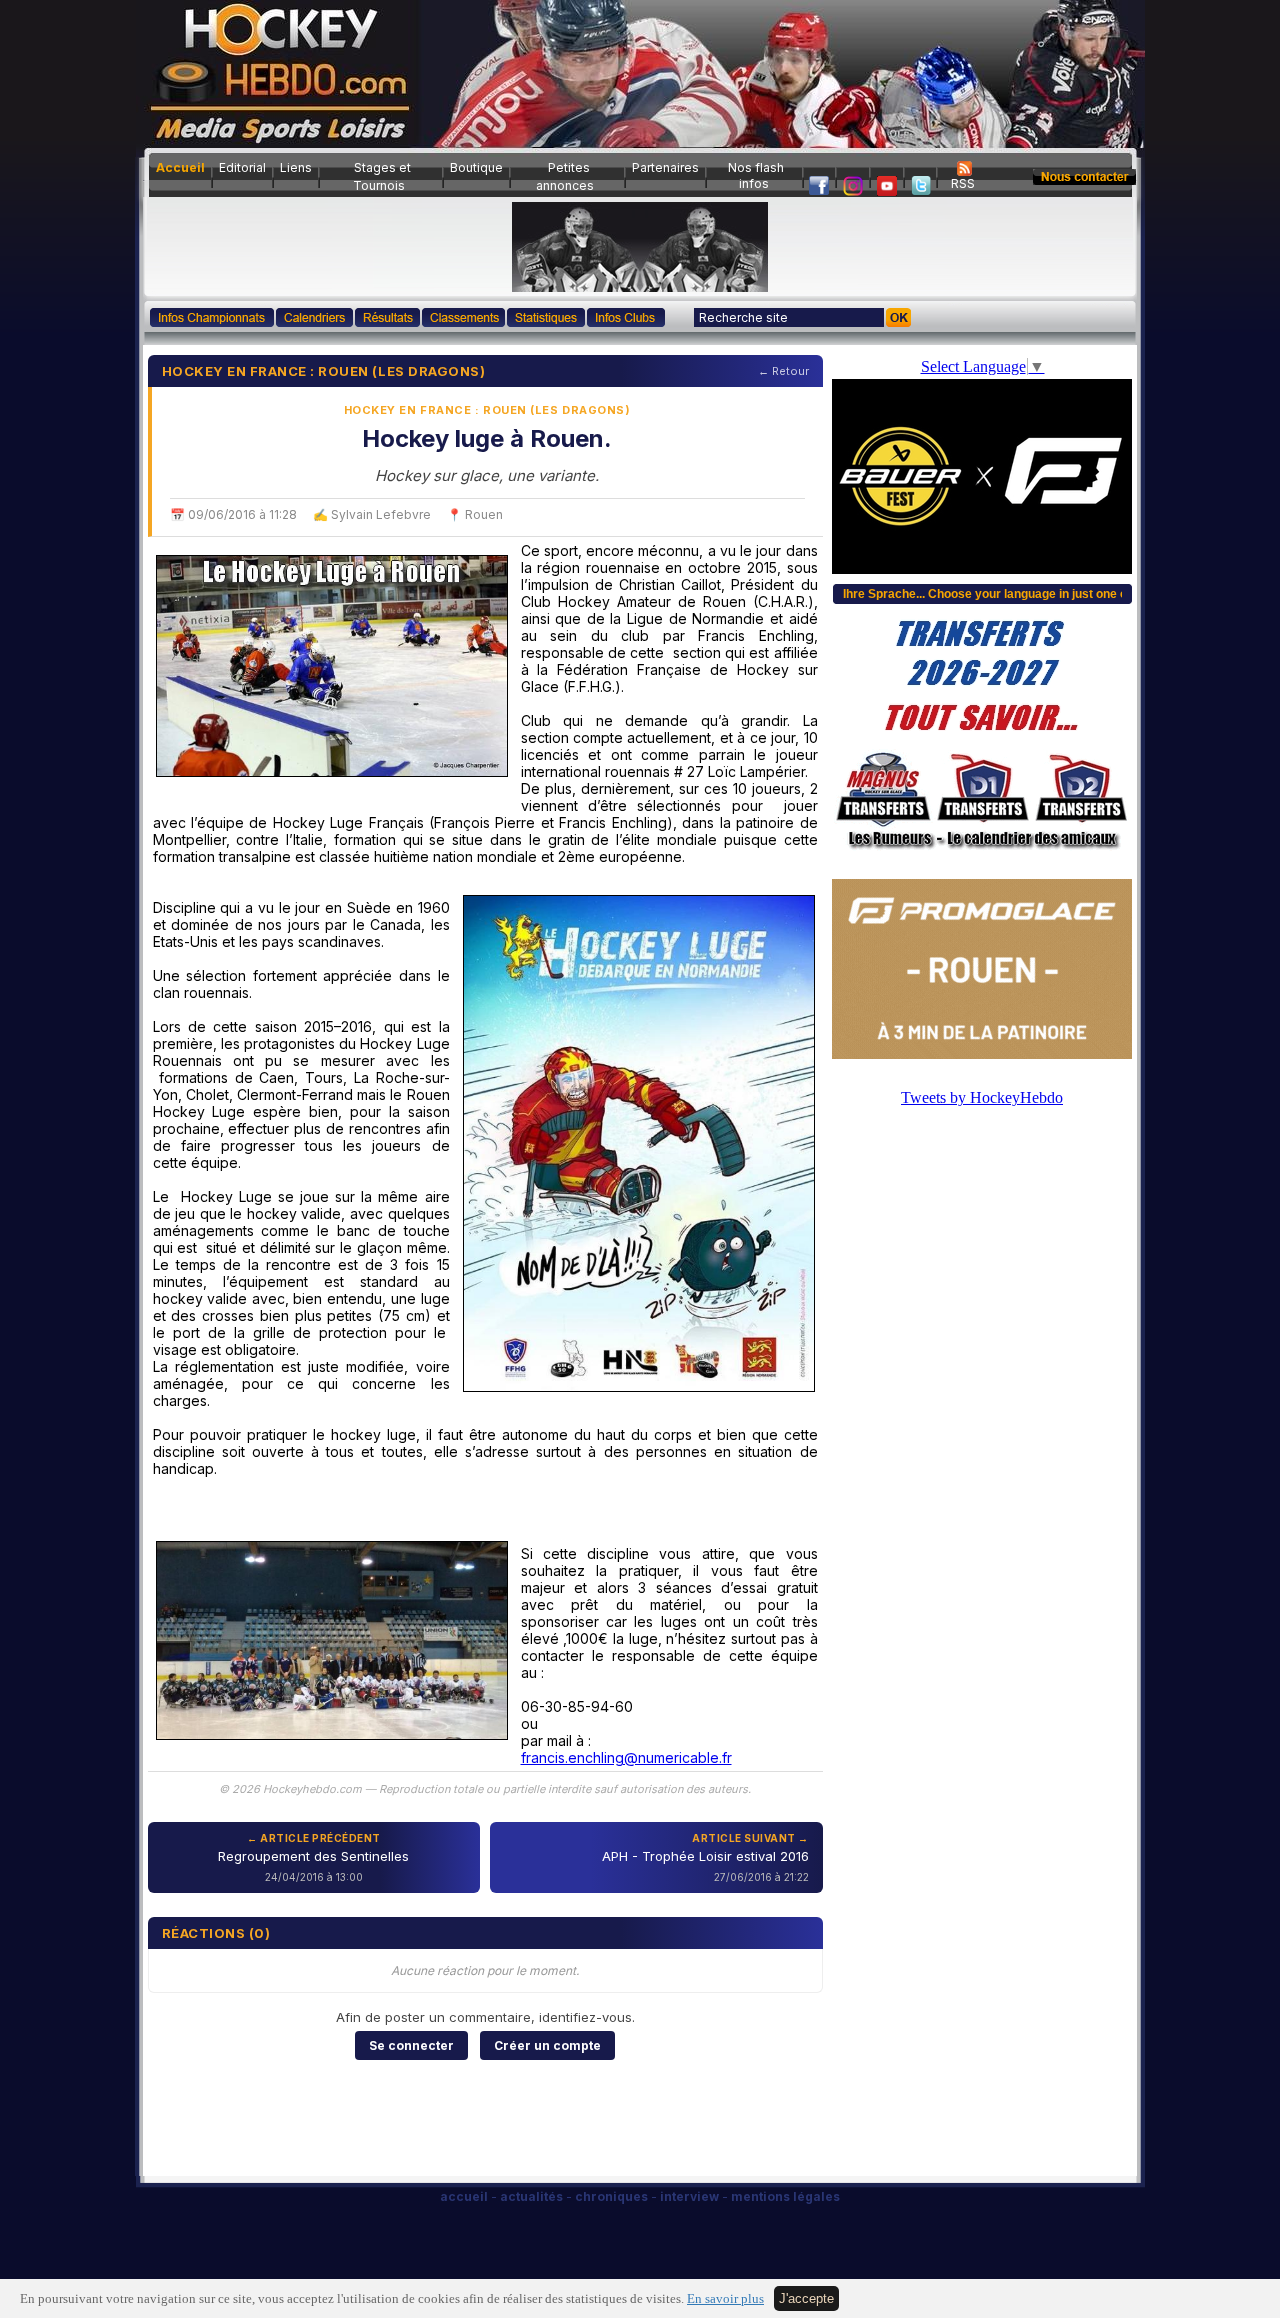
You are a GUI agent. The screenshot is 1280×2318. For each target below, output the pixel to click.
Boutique (476, 167)
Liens (296, 167)
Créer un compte (547, 2045)
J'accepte (806, 2298)
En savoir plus (725, 2299)
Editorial (242, 167)
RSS (963, 183)
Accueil (180, 167)
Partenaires (665, 167)
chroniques (611, 2196)
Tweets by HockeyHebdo (982, 1097)
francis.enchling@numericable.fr (626, 1757)
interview (689, 2196)
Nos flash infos (756, 175)
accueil (464, 2196)
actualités (531, 2196)
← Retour (783, 371)
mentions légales (785, 2196)
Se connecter (411, 2045)
